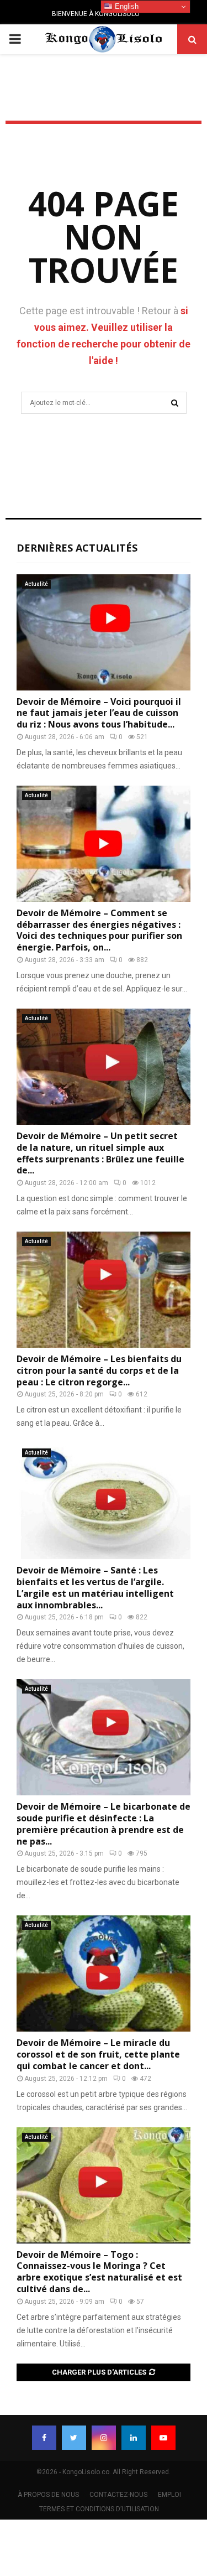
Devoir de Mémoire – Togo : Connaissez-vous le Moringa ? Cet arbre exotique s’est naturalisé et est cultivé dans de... (99, 2272)
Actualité (36, 584)
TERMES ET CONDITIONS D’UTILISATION (99, 2509)
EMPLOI (169, 2495)
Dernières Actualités (77, 548)
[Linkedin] (134, 2438)
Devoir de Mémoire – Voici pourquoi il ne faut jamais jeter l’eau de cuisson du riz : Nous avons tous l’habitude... (99, 713)
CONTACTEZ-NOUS (118, 2495)
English (126, 6)
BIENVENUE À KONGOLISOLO (96, 14)
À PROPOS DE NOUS (48, 2495)
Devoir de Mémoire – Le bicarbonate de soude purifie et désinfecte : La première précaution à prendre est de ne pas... (104, 1824)
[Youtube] (163, 2438)
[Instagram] (104, 2438)
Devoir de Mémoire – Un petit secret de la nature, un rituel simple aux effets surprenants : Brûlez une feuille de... (100, 1153)
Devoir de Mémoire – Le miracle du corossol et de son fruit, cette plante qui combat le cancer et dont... (98, 2054)
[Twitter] (74, 2438)
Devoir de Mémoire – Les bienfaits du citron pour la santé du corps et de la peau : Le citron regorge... (99, 1370)
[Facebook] (44, 2438)
